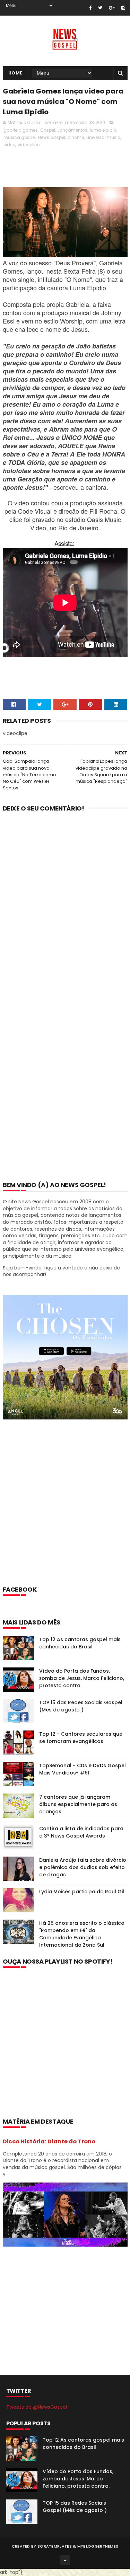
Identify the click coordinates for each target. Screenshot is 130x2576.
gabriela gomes (21, 130)
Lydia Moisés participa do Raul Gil (82, 1892)
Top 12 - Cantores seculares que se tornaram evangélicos (81, 1738)
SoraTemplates (55, 2546)
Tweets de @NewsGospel (37, 2407)
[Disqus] (65, 908)
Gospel (48, 130)
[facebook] (90, 8)
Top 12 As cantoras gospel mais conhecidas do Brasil (80, 1643)
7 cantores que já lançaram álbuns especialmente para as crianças (78, 1804)
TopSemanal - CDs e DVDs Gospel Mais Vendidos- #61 (83, 1769)
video (9, 145)
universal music (103, 137)
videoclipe (29, 145)
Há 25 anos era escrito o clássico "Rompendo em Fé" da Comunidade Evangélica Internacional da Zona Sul (82, 1934)
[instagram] (123, 8)
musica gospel (20, 137)
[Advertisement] (65, 1512)
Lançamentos (72, 130)
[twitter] (100, 8)
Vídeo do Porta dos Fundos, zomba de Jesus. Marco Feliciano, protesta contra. (82, 1678)
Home (15, 73)
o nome (76, 137)
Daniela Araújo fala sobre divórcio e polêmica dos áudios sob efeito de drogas (83, 1867)
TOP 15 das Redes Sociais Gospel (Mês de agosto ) (81, 1706)
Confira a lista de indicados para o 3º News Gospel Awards (81, 1832)
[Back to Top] (65, 2560)
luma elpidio (103, 130)
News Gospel (52, 137)
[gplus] (112, 8)
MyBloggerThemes (98, 2546)
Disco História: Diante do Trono (49, 2141)
